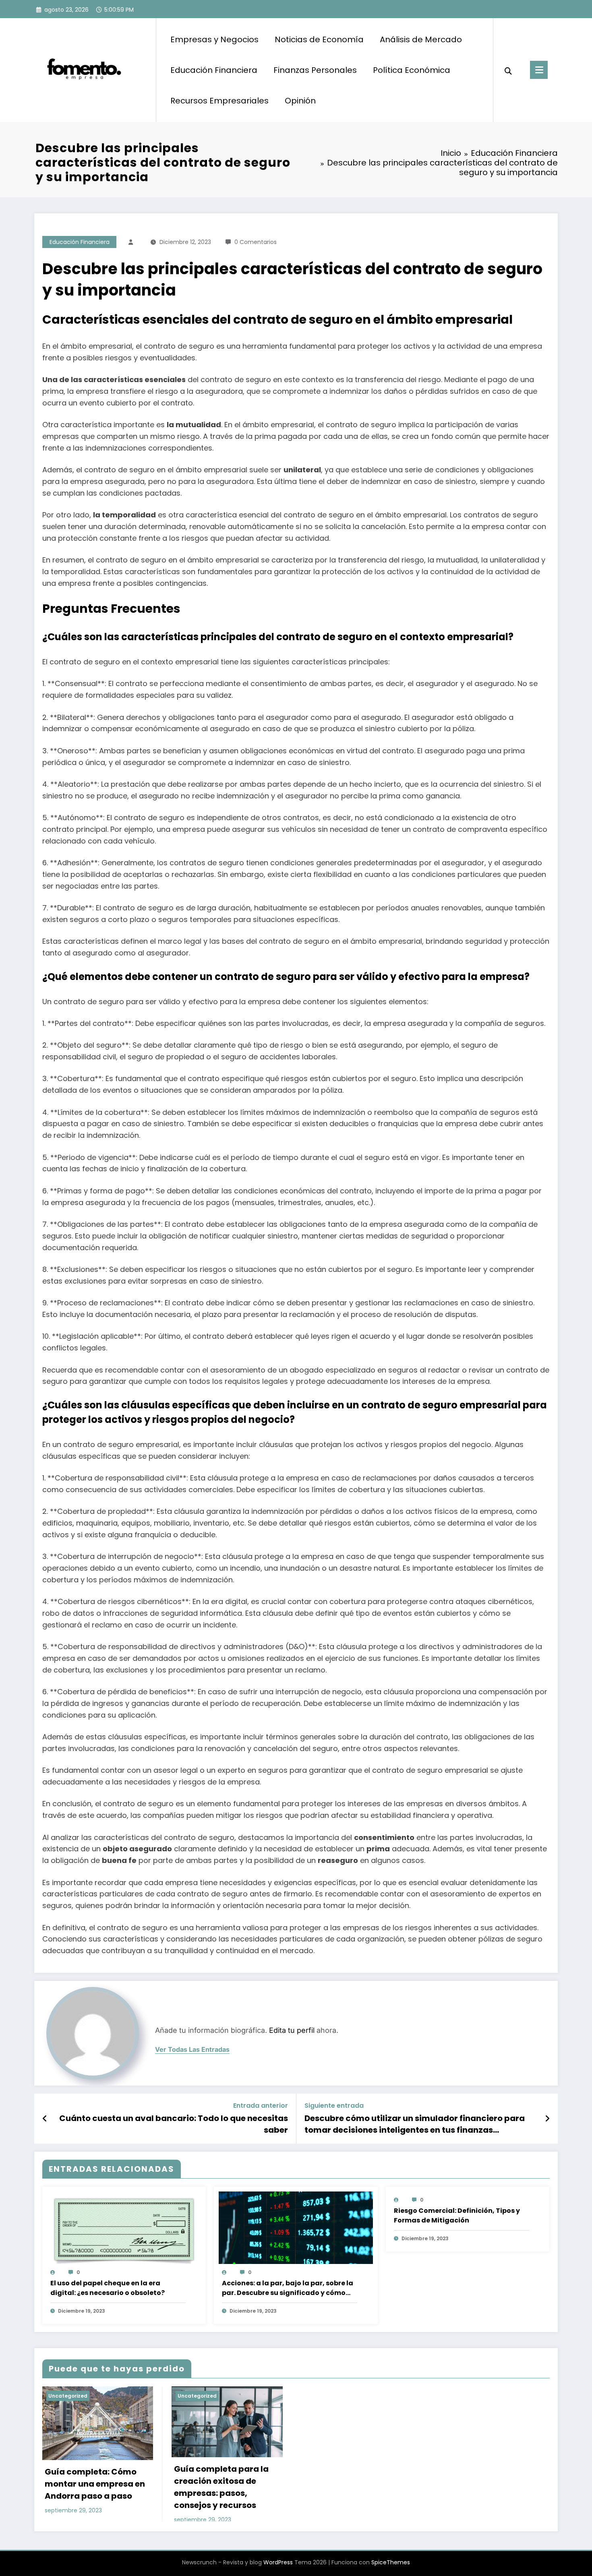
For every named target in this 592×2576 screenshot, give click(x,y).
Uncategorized (68, 2396)
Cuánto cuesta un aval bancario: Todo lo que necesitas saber (174, 2124)
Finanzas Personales (315, 70)
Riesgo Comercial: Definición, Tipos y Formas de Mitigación (457, 2215)
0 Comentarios (256, 242)
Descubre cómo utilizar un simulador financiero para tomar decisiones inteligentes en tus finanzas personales (415, 2124)
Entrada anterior (261, 2106)
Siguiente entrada (334, 2106)
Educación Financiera (214, 70)
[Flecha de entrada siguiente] (547, 2119)
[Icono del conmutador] (539, 70)
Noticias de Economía (319, 39)
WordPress (278, 2562)
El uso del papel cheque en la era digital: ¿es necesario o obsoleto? (108, 2288)
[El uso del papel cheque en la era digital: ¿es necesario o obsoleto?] (124, 2231)
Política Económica (412, 70)
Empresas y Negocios (214, 39)
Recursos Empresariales (219, 101)
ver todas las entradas (192, 2050)
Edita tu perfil (292, 2030)
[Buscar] (508, 70)
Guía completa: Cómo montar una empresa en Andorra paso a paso (95, 2484)
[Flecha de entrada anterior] (45, 2119)
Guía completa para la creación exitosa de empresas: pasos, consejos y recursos (221, 2487)
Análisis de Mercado (421, 39)
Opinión (300, 101)
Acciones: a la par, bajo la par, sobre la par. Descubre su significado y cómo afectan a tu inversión (288, 2288)
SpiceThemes (391, 2562)
